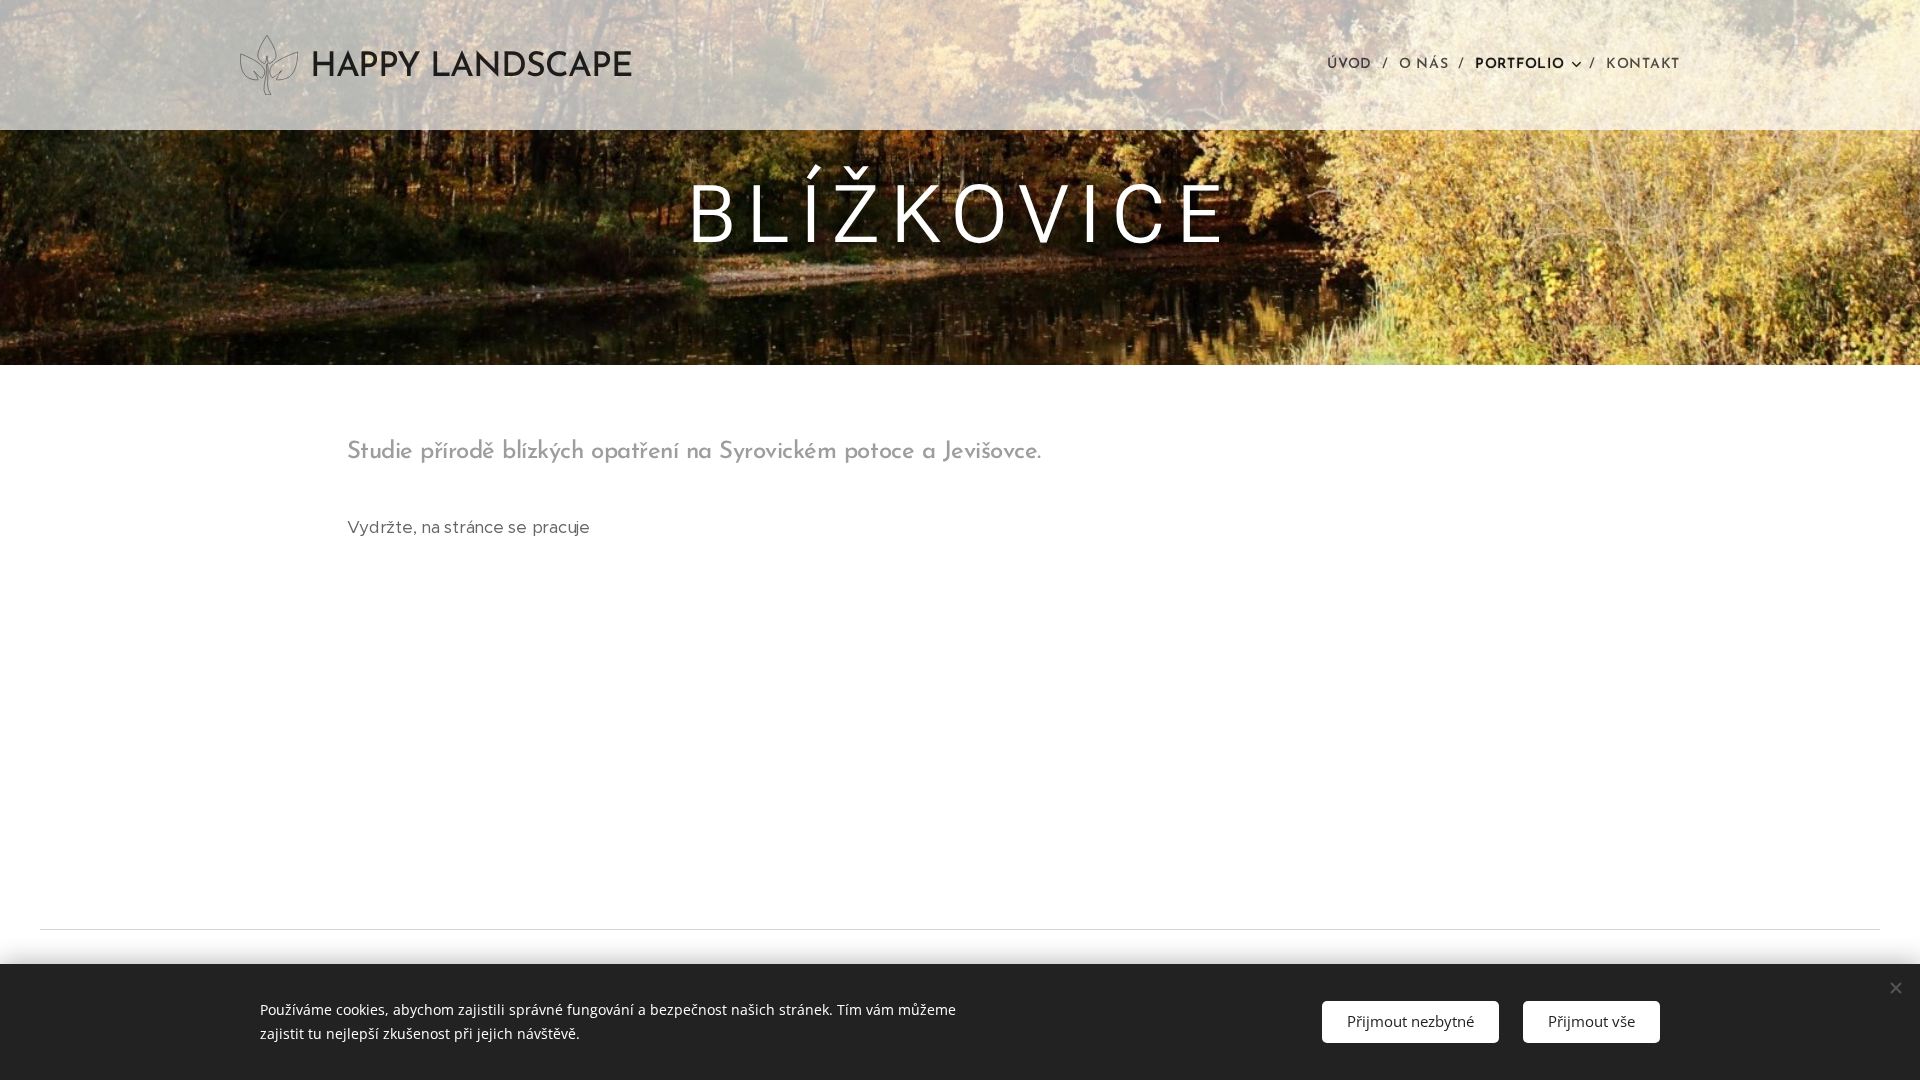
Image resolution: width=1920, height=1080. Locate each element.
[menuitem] (1355, 65)
